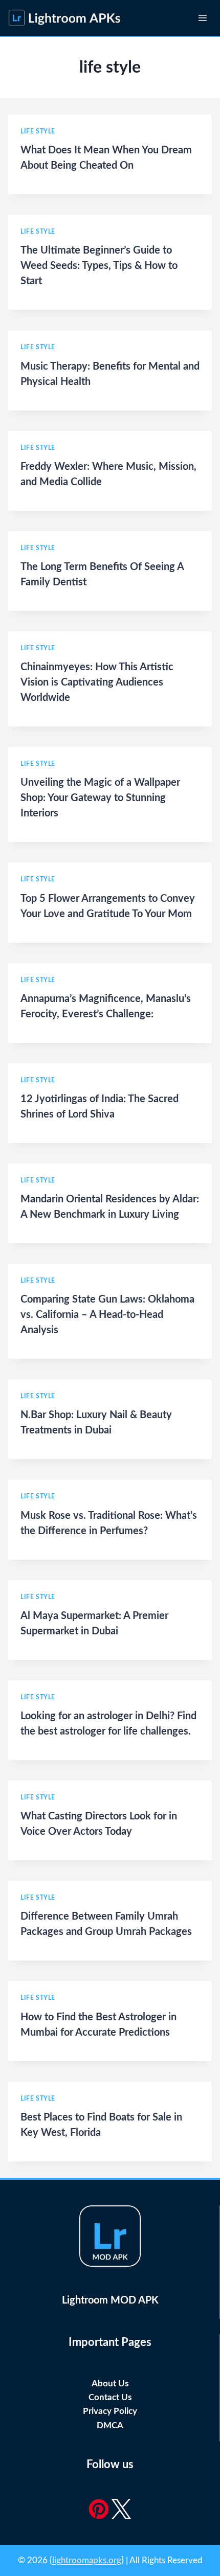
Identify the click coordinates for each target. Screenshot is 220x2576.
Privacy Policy (110, 2411)
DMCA (110, 2425)
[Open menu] (202, 18)
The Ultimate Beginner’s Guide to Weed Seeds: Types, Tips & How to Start (99, 266)
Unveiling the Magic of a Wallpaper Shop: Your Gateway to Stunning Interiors (100, 798)
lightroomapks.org (87, 2560)
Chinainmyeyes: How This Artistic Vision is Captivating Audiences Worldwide (97, 682)
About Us (110, 2384)
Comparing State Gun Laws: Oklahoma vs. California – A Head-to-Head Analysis (107, 1315)
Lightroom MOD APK (110, 2300)
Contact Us (110, 2397)
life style (38, 131)
